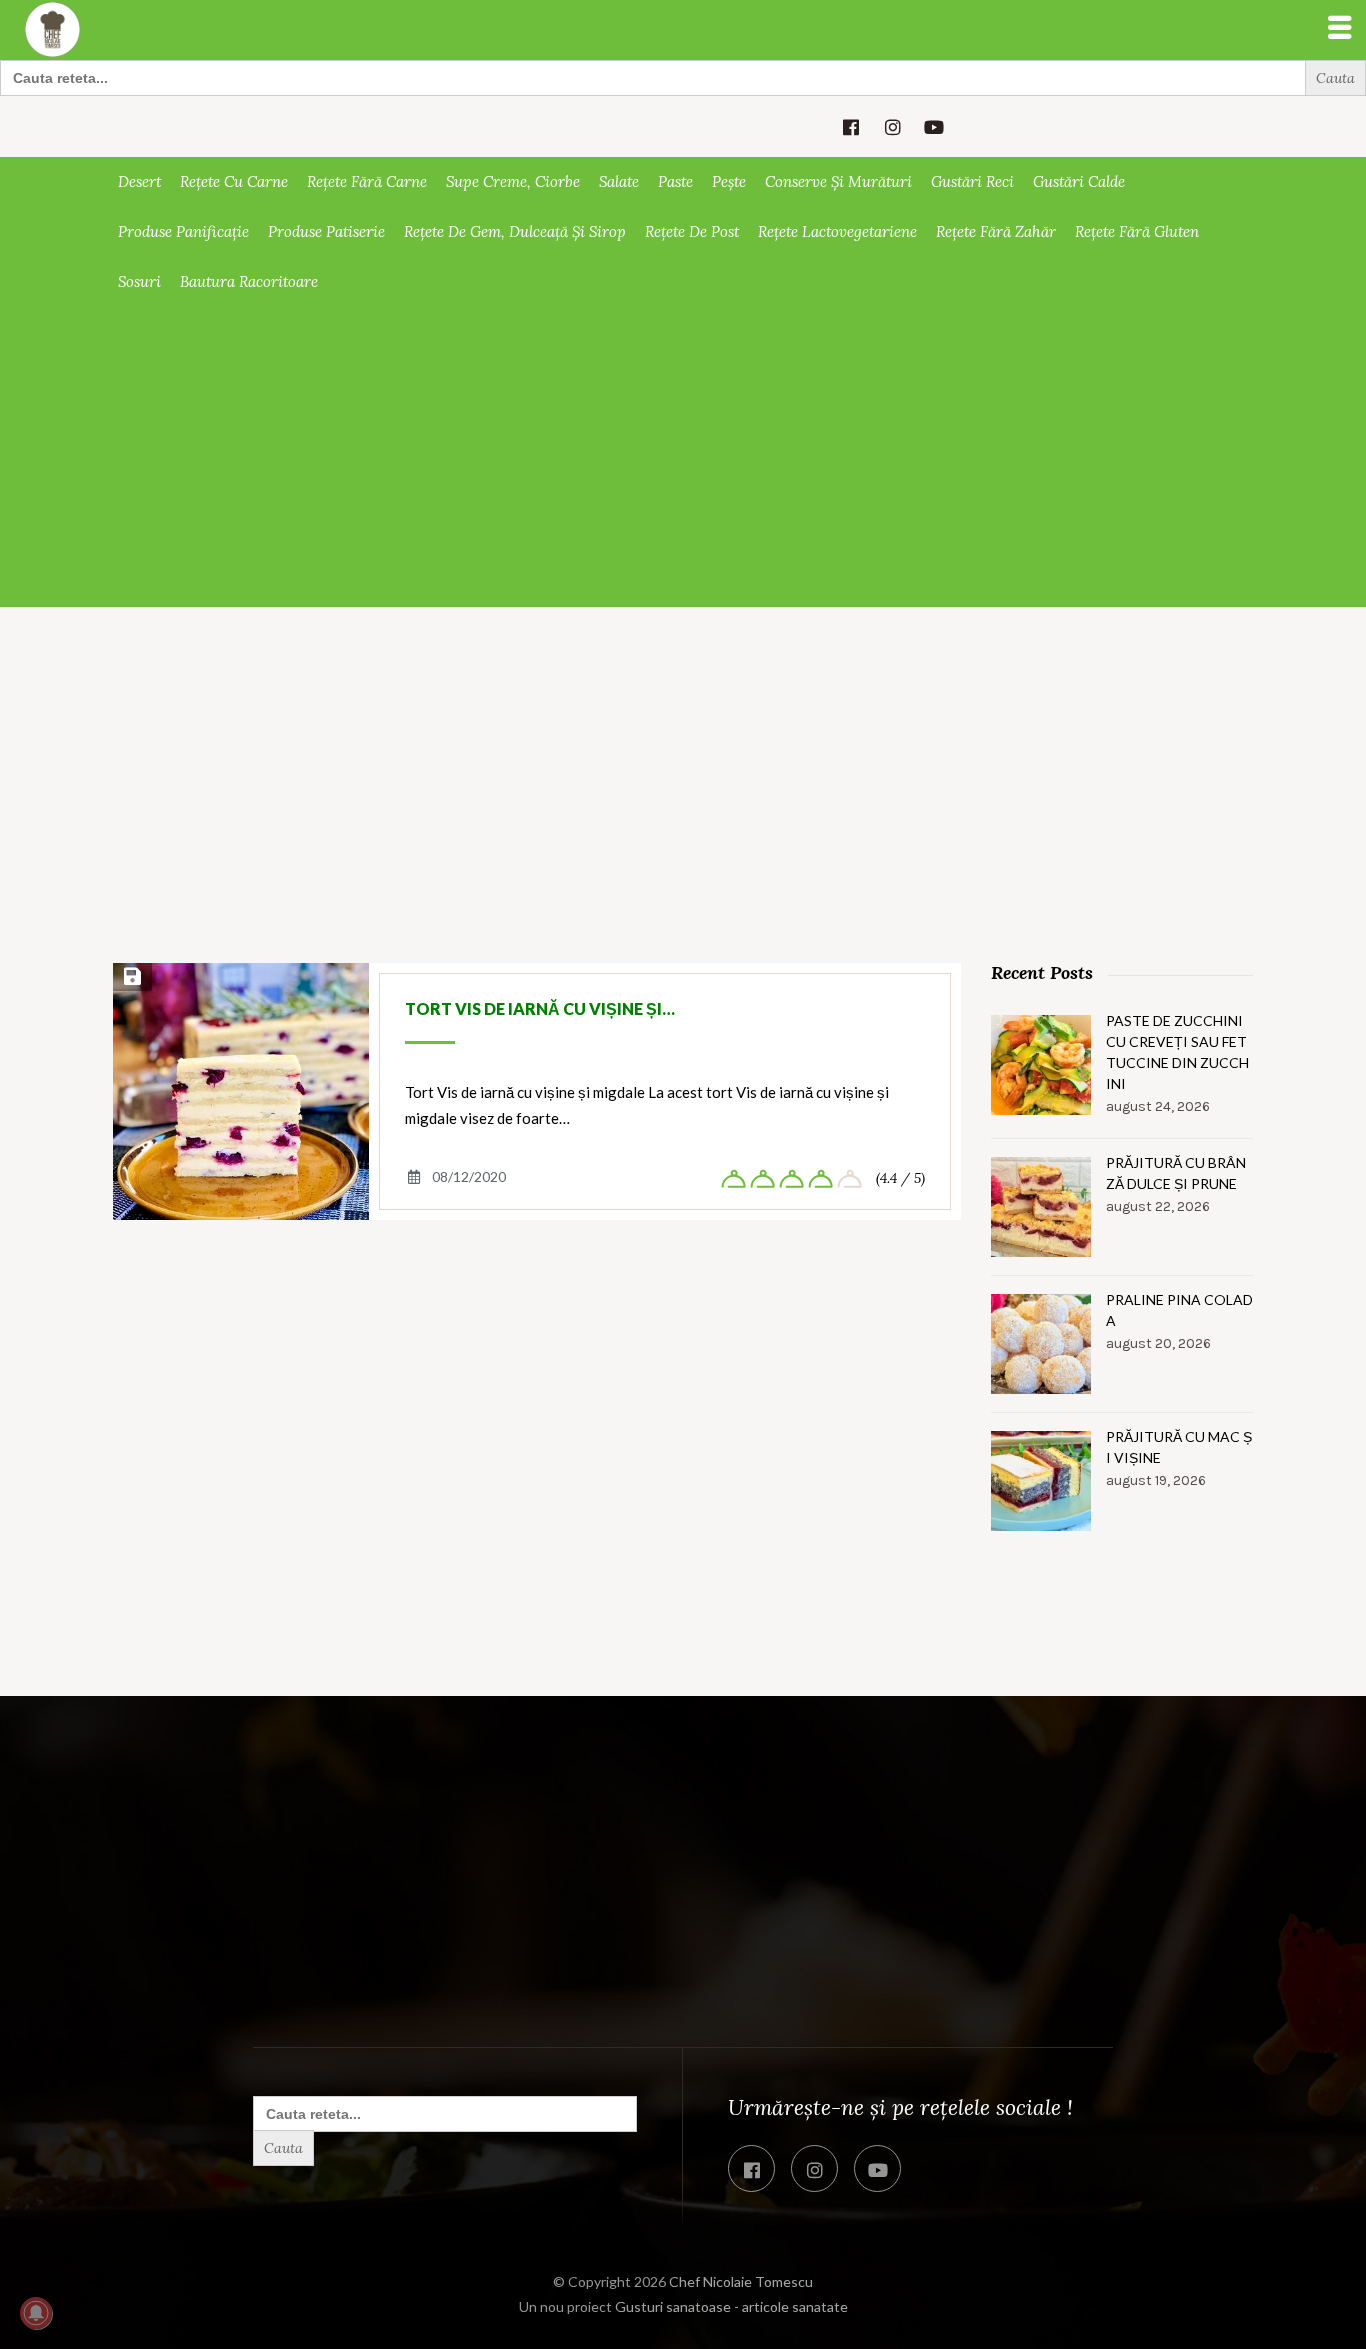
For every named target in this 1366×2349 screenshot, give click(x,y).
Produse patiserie (326, 231)
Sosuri (139, 281)
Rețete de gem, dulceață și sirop (515, 231)
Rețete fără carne (367, 181)
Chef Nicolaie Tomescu (741, 2281)
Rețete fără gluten (1137, 231)
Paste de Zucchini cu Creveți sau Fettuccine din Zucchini (1177, 1052)
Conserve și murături (838, 181)
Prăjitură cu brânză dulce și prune (1176, 1173)
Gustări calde (1079, 181)
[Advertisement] (683, 457)
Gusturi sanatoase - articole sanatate (731, 2306)
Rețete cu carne (234, 181)
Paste (675, 181)
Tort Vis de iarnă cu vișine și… (540, 1008)
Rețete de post (692, 231)
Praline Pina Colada (1179, 1310)
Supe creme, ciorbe (513, 181)
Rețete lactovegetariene (837, 231)
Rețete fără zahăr (996, 231)
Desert (139, 181)
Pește (729, 181)
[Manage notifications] (36, 2313)
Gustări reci (972, 181)
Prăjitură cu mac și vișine (1179, 1447)
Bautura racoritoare (249, 281)
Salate (619, 181)
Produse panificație (183, 231)
